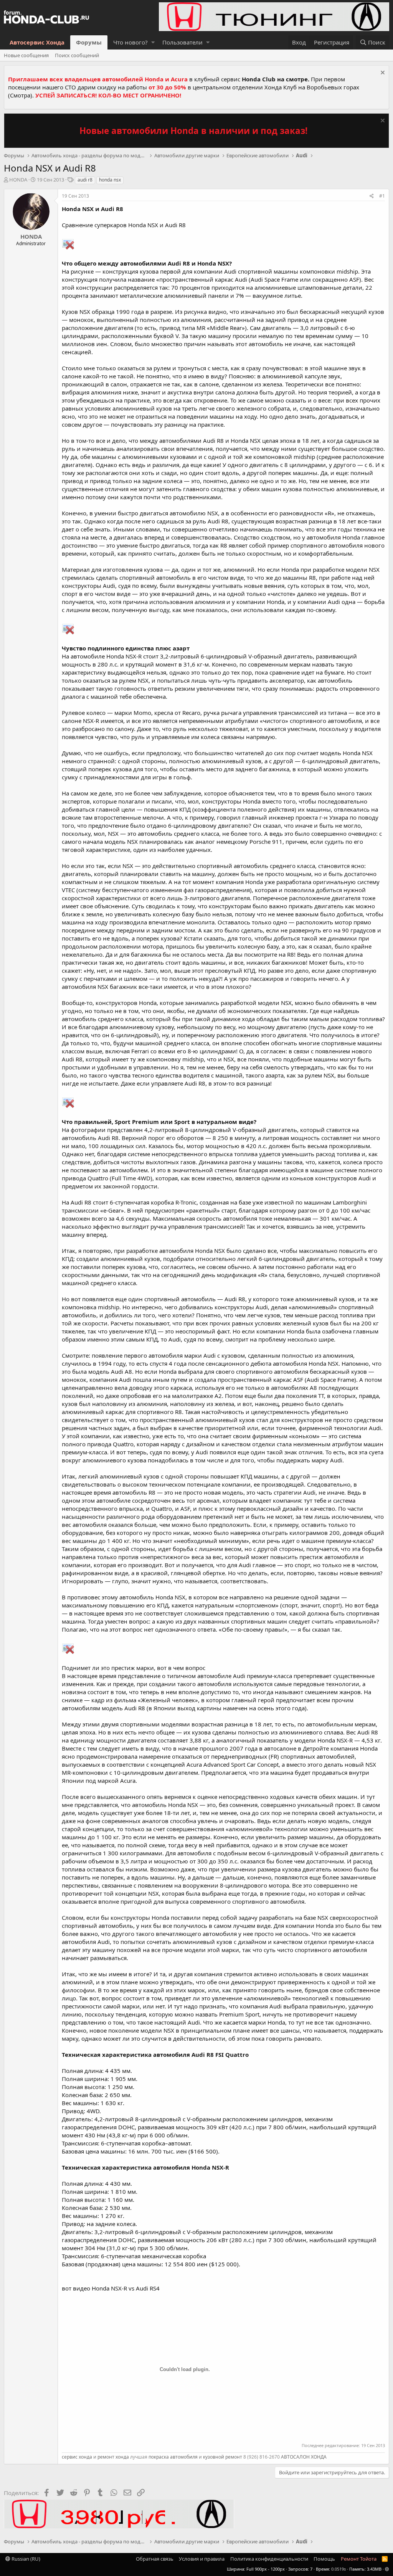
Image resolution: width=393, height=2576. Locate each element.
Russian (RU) (25, 2559)
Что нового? (130, 42)
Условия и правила (202, 2559)
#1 (382, 196)
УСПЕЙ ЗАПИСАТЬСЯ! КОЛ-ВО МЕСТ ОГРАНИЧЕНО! (108, 95)
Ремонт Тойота (359, 2559)
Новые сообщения (26, 55)
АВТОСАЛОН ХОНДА (304, 2457)
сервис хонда (77, 2457)
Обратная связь (155, 2559)
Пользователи (182, 42)
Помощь (324, 2559)
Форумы (89, 42)
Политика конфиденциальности (269, 2559)
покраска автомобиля (173, 2457)
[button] (153, 42)
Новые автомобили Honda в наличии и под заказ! (193, 131)
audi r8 (85, 180)
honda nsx (110, 180)
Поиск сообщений (77, 55)
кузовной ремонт (223, 2457)
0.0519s (339, 2569)
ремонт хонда (113, 2457)
